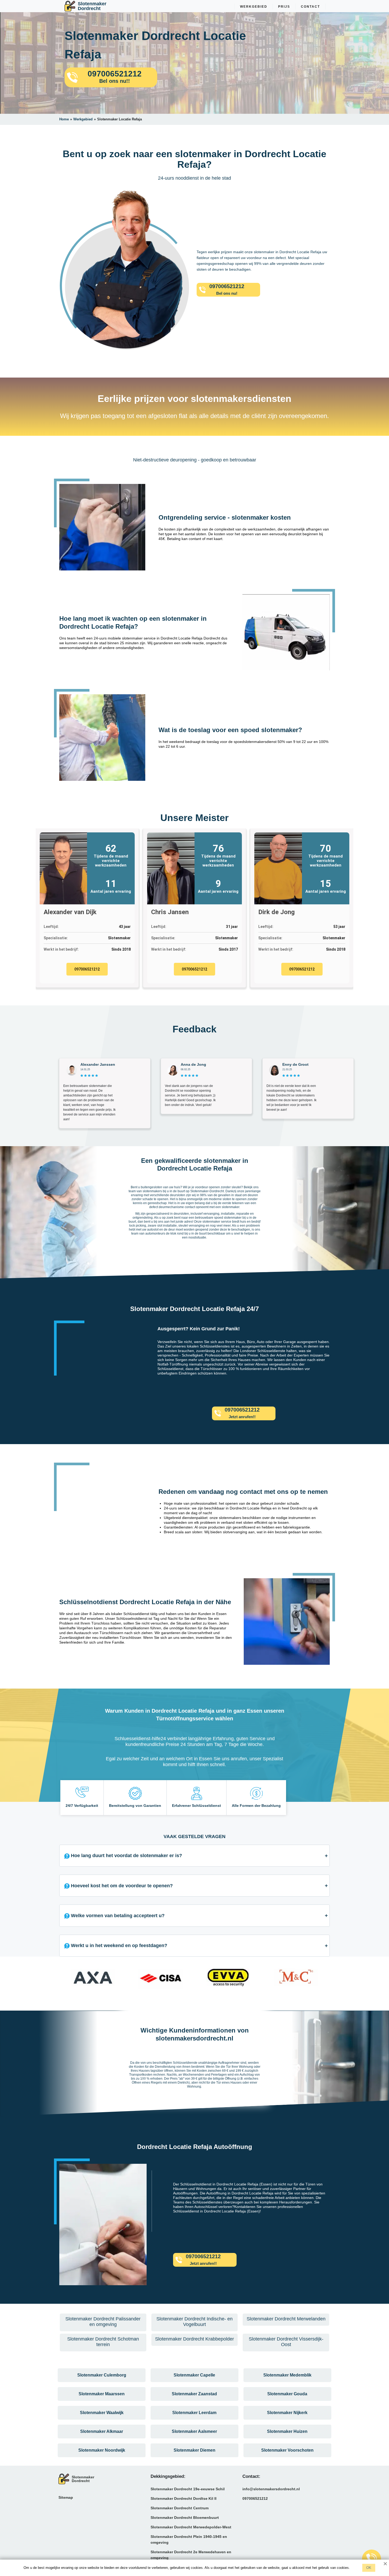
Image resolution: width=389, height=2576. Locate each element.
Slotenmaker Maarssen (102, 2394)
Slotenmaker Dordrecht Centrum (180, 2508)
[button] (65, 1980)
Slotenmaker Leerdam (194, 2413)
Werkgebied (254, 7)
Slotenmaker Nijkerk (287, 2413)
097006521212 (87, 969)
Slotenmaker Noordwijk (102, 2450)
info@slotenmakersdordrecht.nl (271, 2489)
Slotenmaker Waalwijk (102, 2413)
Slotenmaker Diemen (195, 2450)
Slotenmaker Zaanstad (194, 2394)
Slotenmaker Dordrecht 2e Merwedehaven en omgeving (191, 2555)
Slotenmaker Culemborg (102, 2375)
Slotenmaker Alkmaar (102, 2431)
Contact (310, 7)
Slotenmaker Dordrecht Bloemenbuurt (185, 2518)
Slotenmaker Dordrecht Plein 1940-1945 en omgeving (189, 2539)
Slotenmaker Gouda (287, 2394)
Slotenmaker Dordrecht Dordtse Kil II (184, 2498)
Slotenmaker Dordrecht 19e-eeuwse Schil (188, 2489)
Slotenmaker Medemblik (287, 2375)
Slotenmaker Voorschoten (287, 2450)
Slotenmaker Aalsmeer (194, 2431)
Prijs (284, 7)
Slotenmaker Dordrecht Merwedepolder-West (191, 2527)
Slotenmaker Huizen (287, 2431)
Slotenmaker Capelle (194, 2375)
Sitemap (66, 2497)
